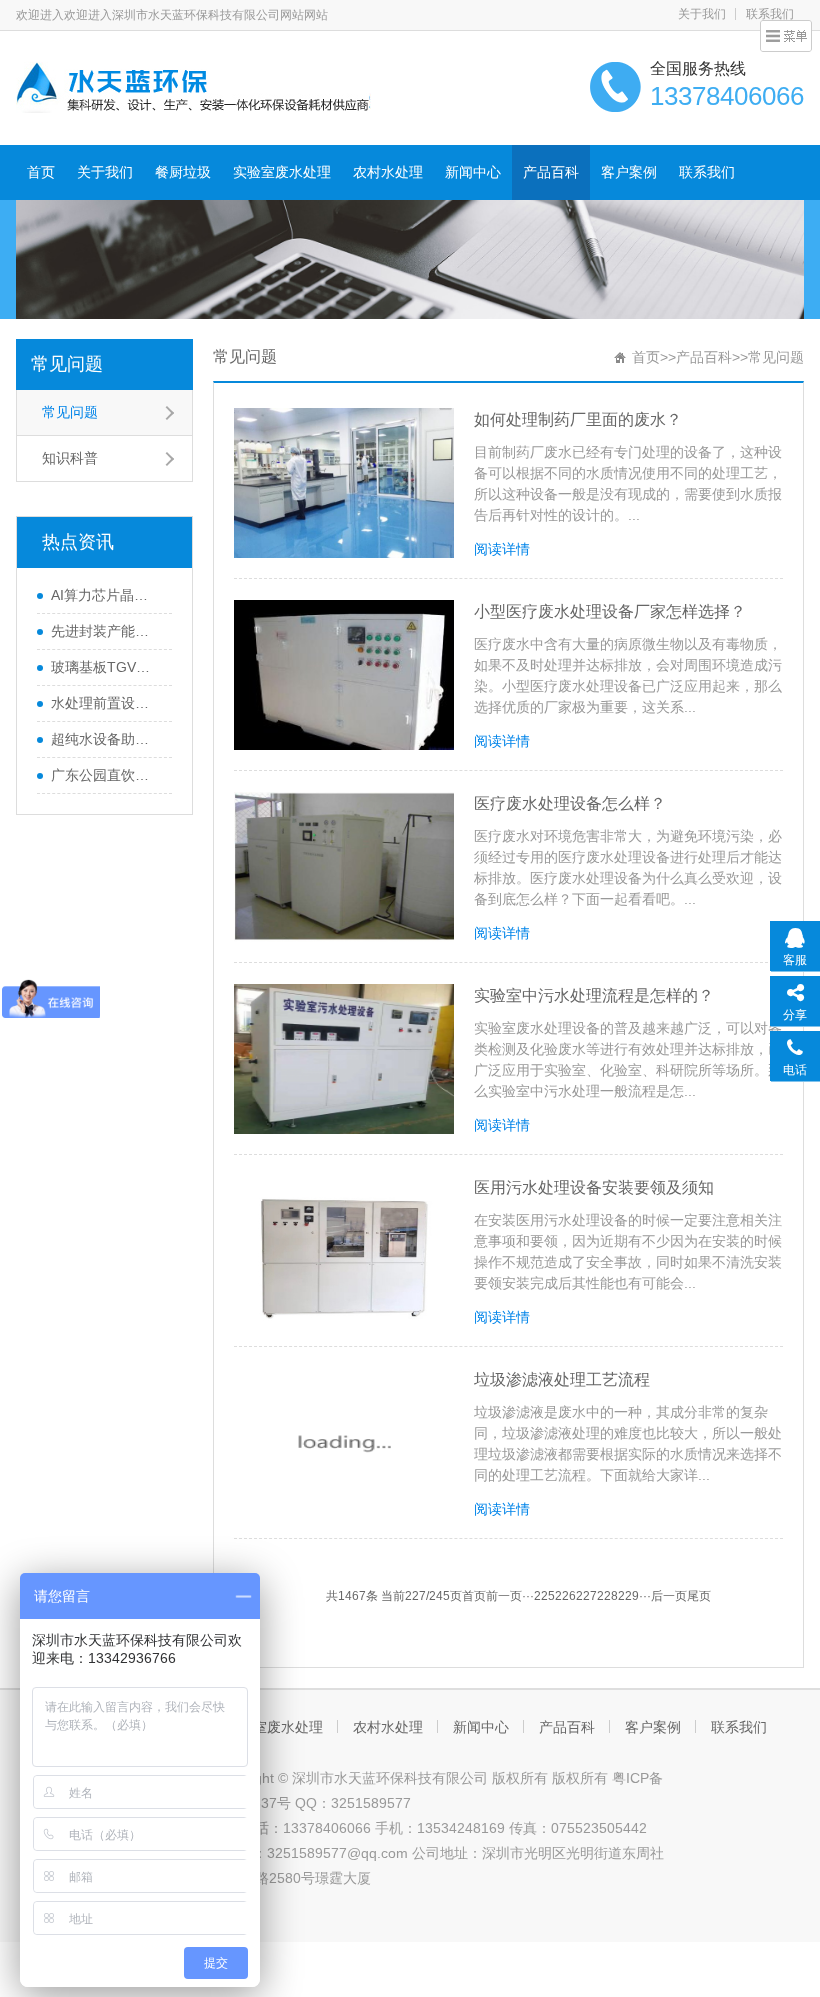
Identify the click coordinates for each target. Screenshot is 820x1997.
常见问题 (67, 364)
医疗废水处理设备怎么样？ (570, 803)
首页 (41, 172)
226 (565, 1596)
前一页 (504, 1596)
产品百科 (551, 172)
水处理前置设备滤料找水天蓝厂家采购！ (106, 703)
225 (544, 1596)
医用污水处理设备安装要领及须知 (594, 1187)
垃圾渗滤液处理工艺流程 (562, 1379)
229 (628, 1596)
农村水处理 (388, 172)
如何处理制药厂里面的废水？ (578, 419)
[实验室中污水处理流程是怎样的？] (344, 1059)
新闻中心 (473, 172)
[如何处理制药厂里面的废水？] (344, 483)
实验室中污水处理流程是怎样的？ (594, 995)
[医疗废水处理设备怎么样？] (344, 867)
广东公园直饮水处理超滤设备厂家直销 (106, 775)
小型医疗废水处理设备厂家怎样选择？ (610, 611)
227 (586, 1596)
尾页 (699, 1596)
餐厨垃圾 (183, 172)
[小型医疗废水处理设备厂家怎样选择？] (344, 675)
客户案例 (629, 172)
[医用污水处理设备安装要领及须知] (344, 1251)
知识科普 (70, 458)
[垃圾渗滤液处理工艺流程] (344, 1443)
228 (607, 1596)
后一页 (669, 1596)
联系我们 (707, 172)
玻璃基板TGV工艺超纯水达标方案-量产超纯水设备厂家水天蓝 (106, 667)
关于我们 (702, 14)
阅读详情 (502, 549)
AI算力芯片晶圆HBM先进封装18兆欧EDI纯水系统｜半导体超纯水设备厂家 (106, 595)
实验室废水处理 (282, 172)
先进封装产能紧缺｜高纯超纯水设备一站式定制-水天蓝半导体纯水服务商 (106, 631)
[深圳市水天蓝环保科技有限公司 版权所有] (193, 86)
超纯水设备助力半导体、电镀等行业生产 (106, 739)
